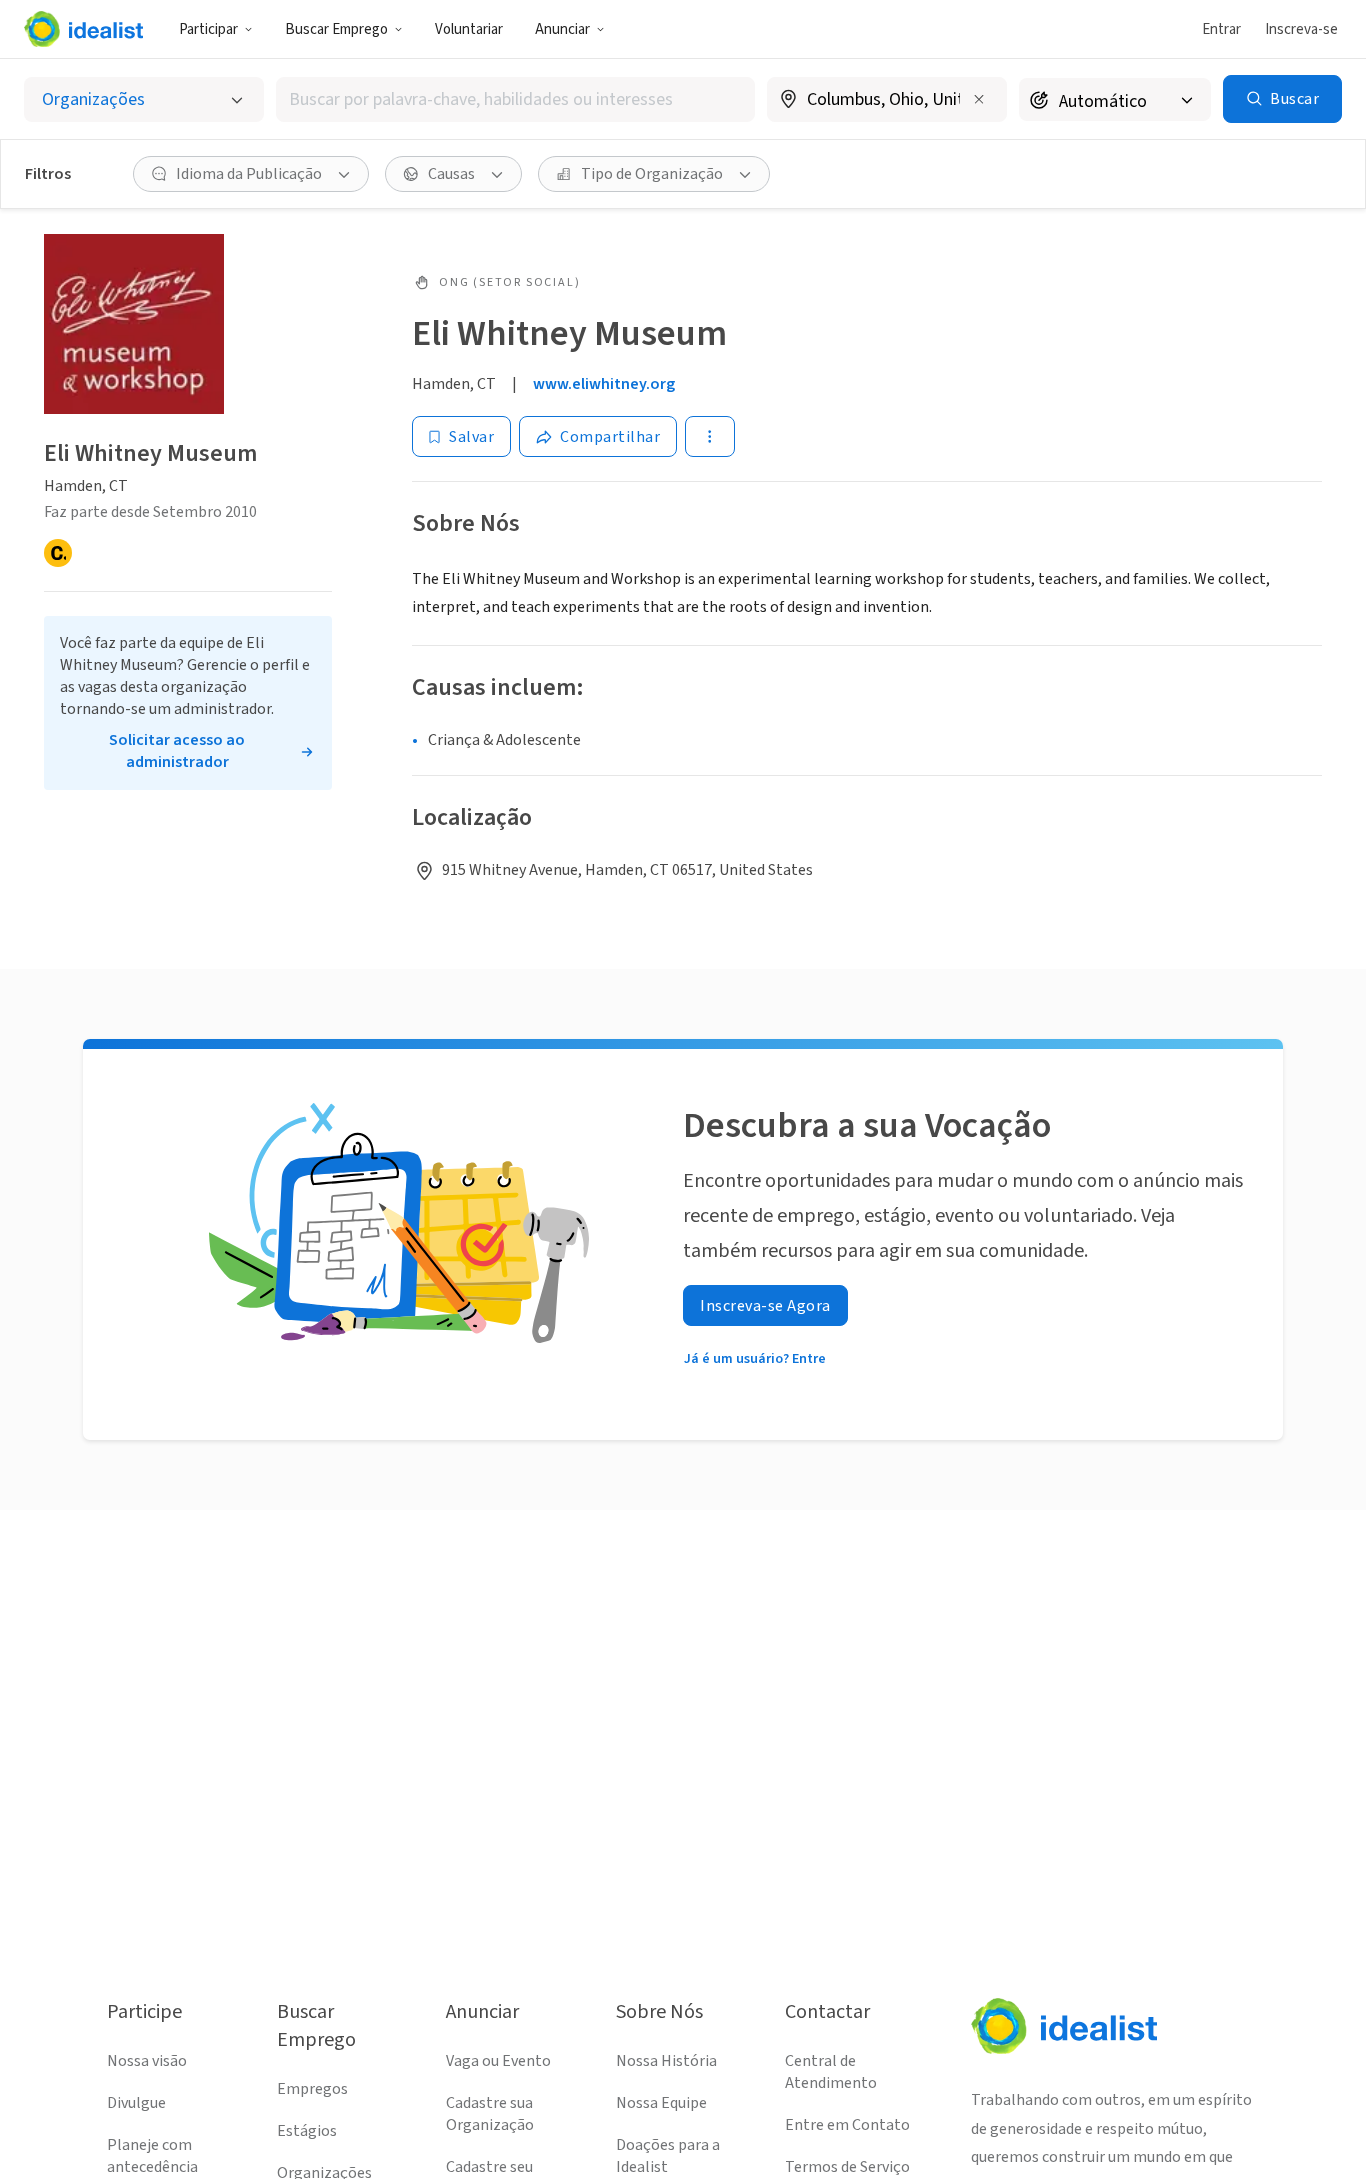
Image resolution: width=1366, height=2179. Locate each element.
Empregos (312, 2089)
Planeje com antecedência (152, 2156)
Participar (208, 29)
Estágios (307, 2131)
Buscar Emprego (336, 29)
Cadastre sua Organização (490, 2114)
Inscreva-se (1301, 29)
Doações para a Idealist (668, 2156)
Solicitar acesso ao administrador (177, 751)
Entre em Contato (847, 2125)
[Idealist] (83, 29)
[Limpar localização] (979, 99)
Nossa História (666, 2061)
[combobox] (516, 99)
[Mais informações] (887, 101)
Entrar (1221, 29)
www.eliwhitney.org (604, 384)
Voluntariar (469, 29)
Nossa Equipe (661, 2103)
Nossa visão (147, 2061)
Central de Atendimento (831, 2072)
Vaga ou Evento (498, 2061)
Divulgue (136, 2103)
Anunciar (562, 29)
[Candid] (58, 553)
